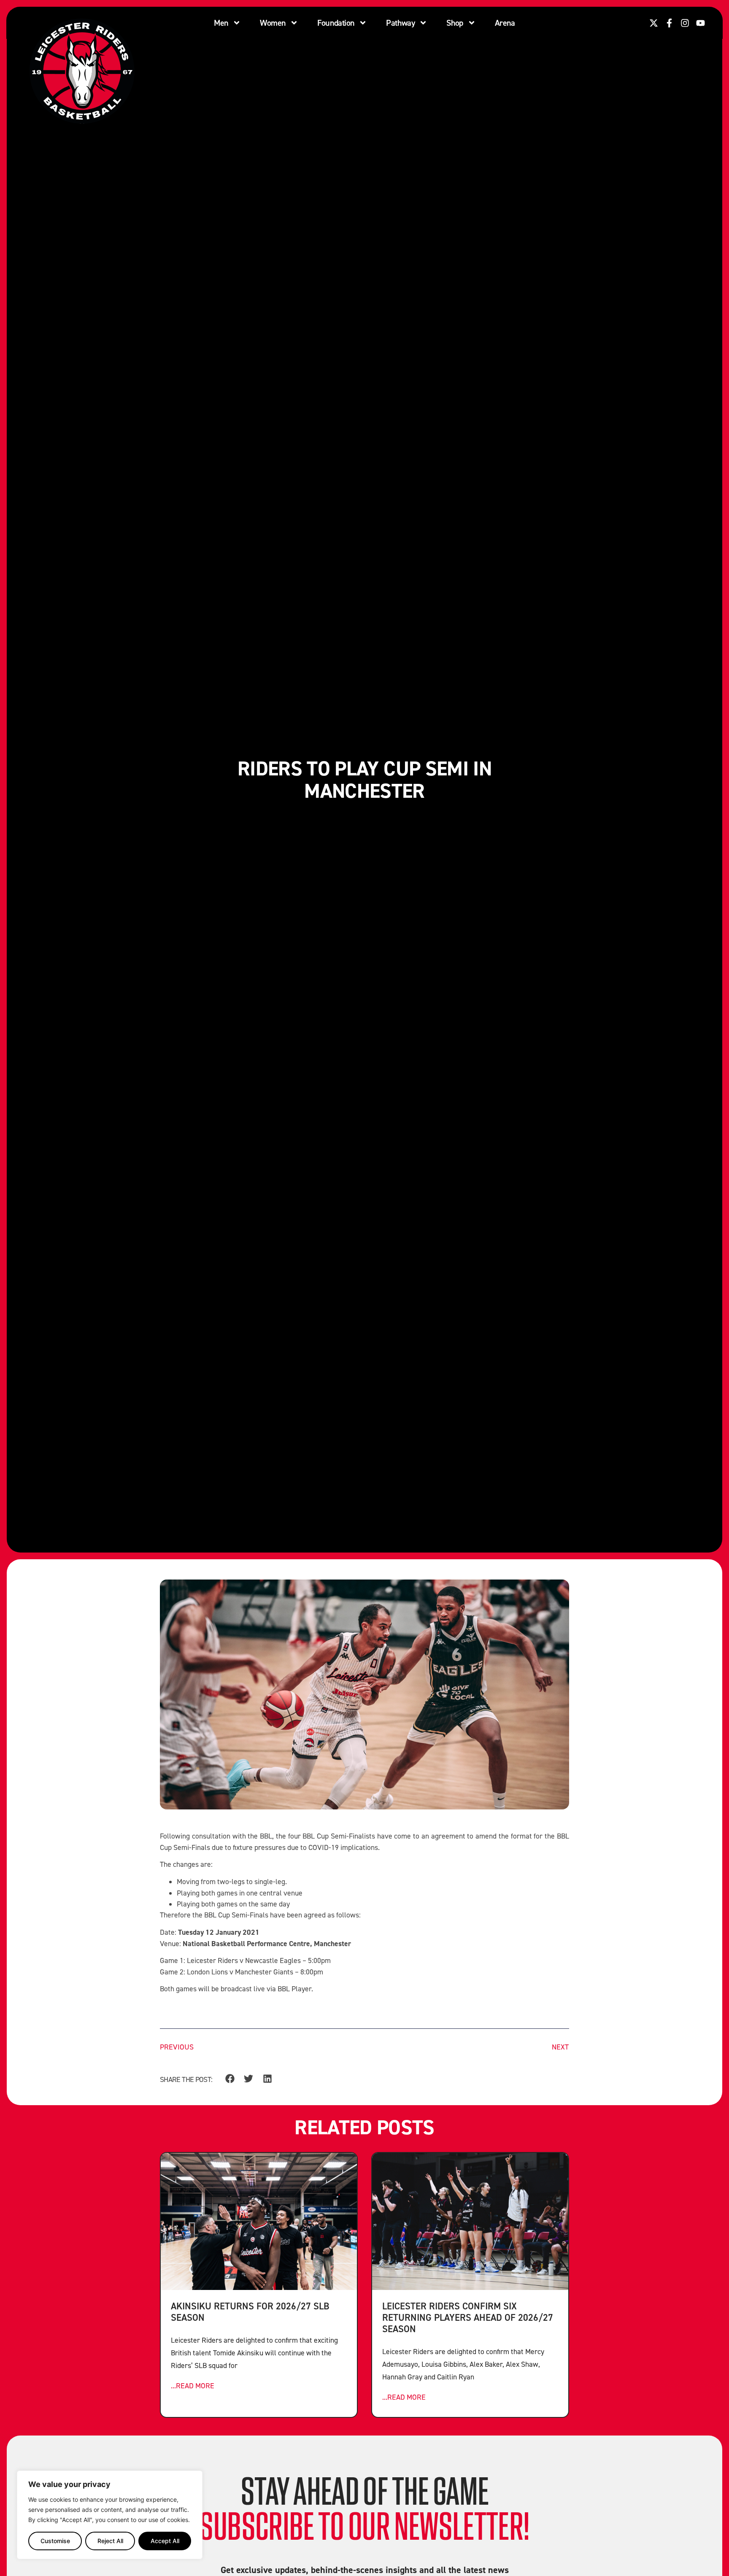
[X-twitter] (654, 23)
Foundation (336, 23)
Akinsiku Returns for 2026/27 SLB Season (250, 2311)
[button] (230, 2079)
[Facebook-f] (669, 23)
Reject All (110, 2541)
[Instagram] (685, 23)
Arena (505, 23)
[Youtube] (701, 23)
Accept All (165, 2541)
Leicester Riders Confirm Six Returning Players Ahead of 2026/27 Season (468, 2317)
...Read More (193, 2386)
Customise (55, 2541)
